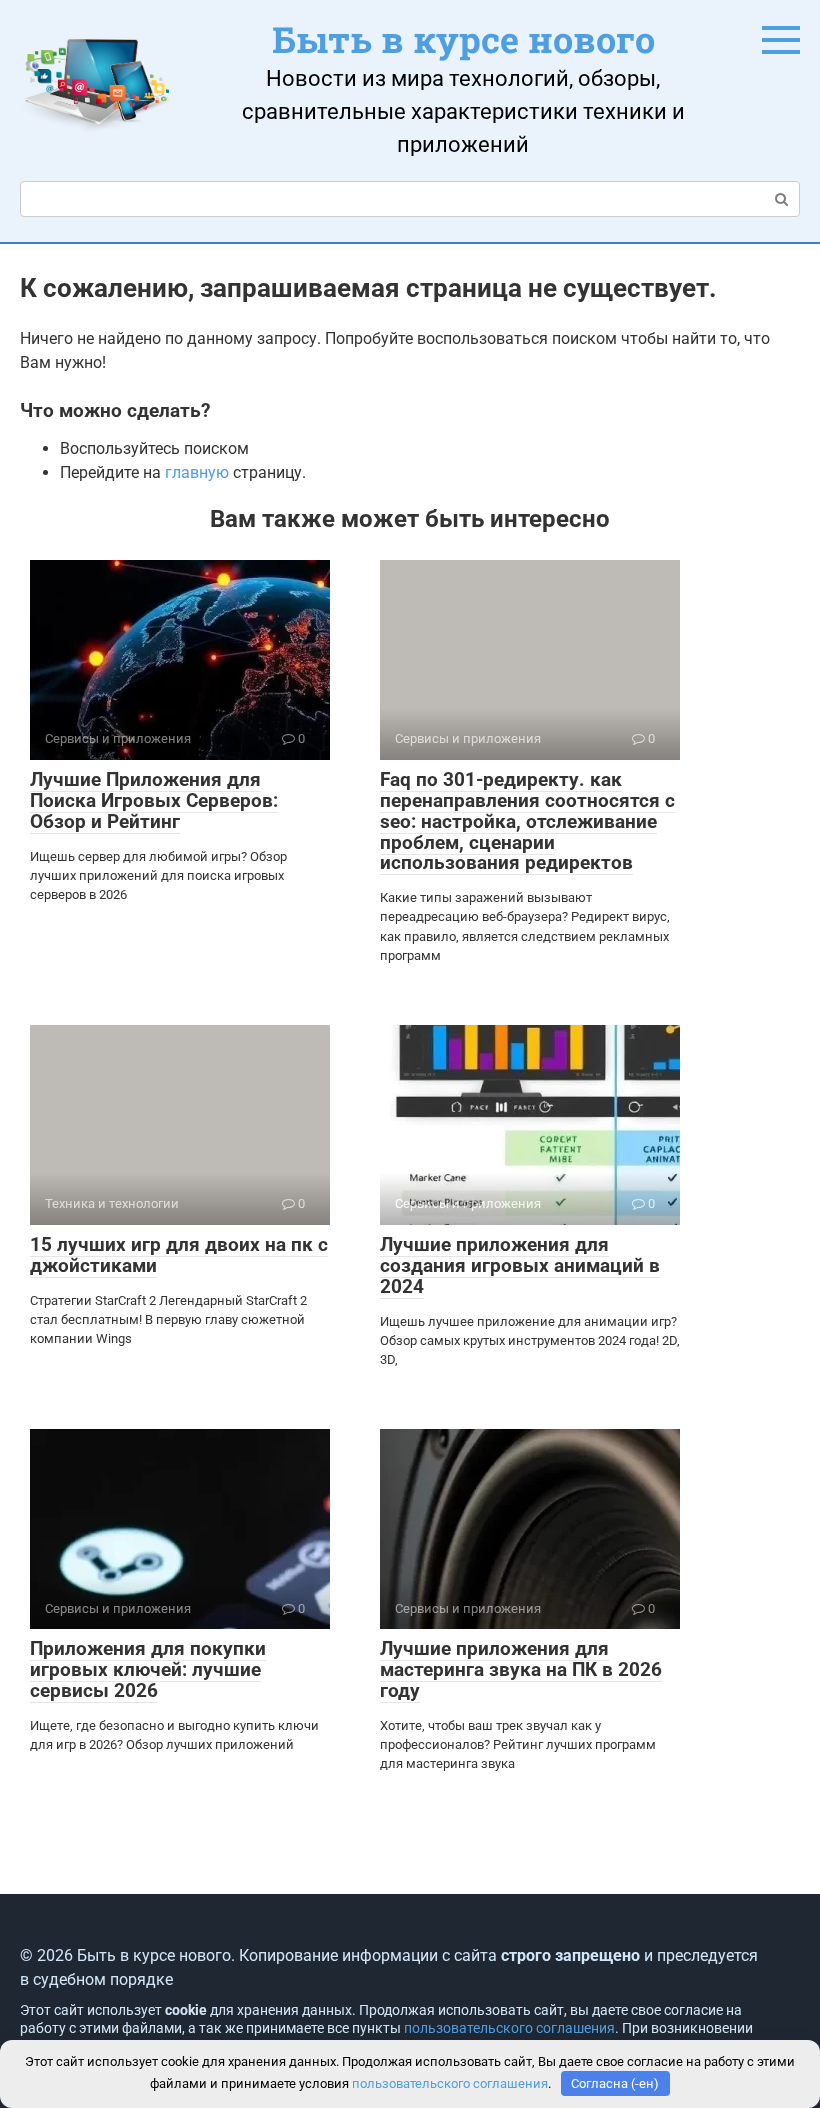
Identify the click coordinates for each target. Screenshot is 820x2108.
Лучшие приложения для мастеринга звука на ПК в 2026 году (521, 1669)
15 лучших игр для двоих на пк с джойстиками (179, 1255)
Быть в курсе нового (463, 39)
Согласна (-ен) (615, 2083)
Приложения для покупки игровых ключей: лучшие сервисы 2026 (148, 1669)
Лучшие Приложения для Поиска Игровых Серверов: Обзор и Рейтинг (154, 800)
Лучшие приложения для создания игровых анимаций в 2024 (520, 1265)
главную (197, 472)
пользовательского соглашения (509, 2028)
